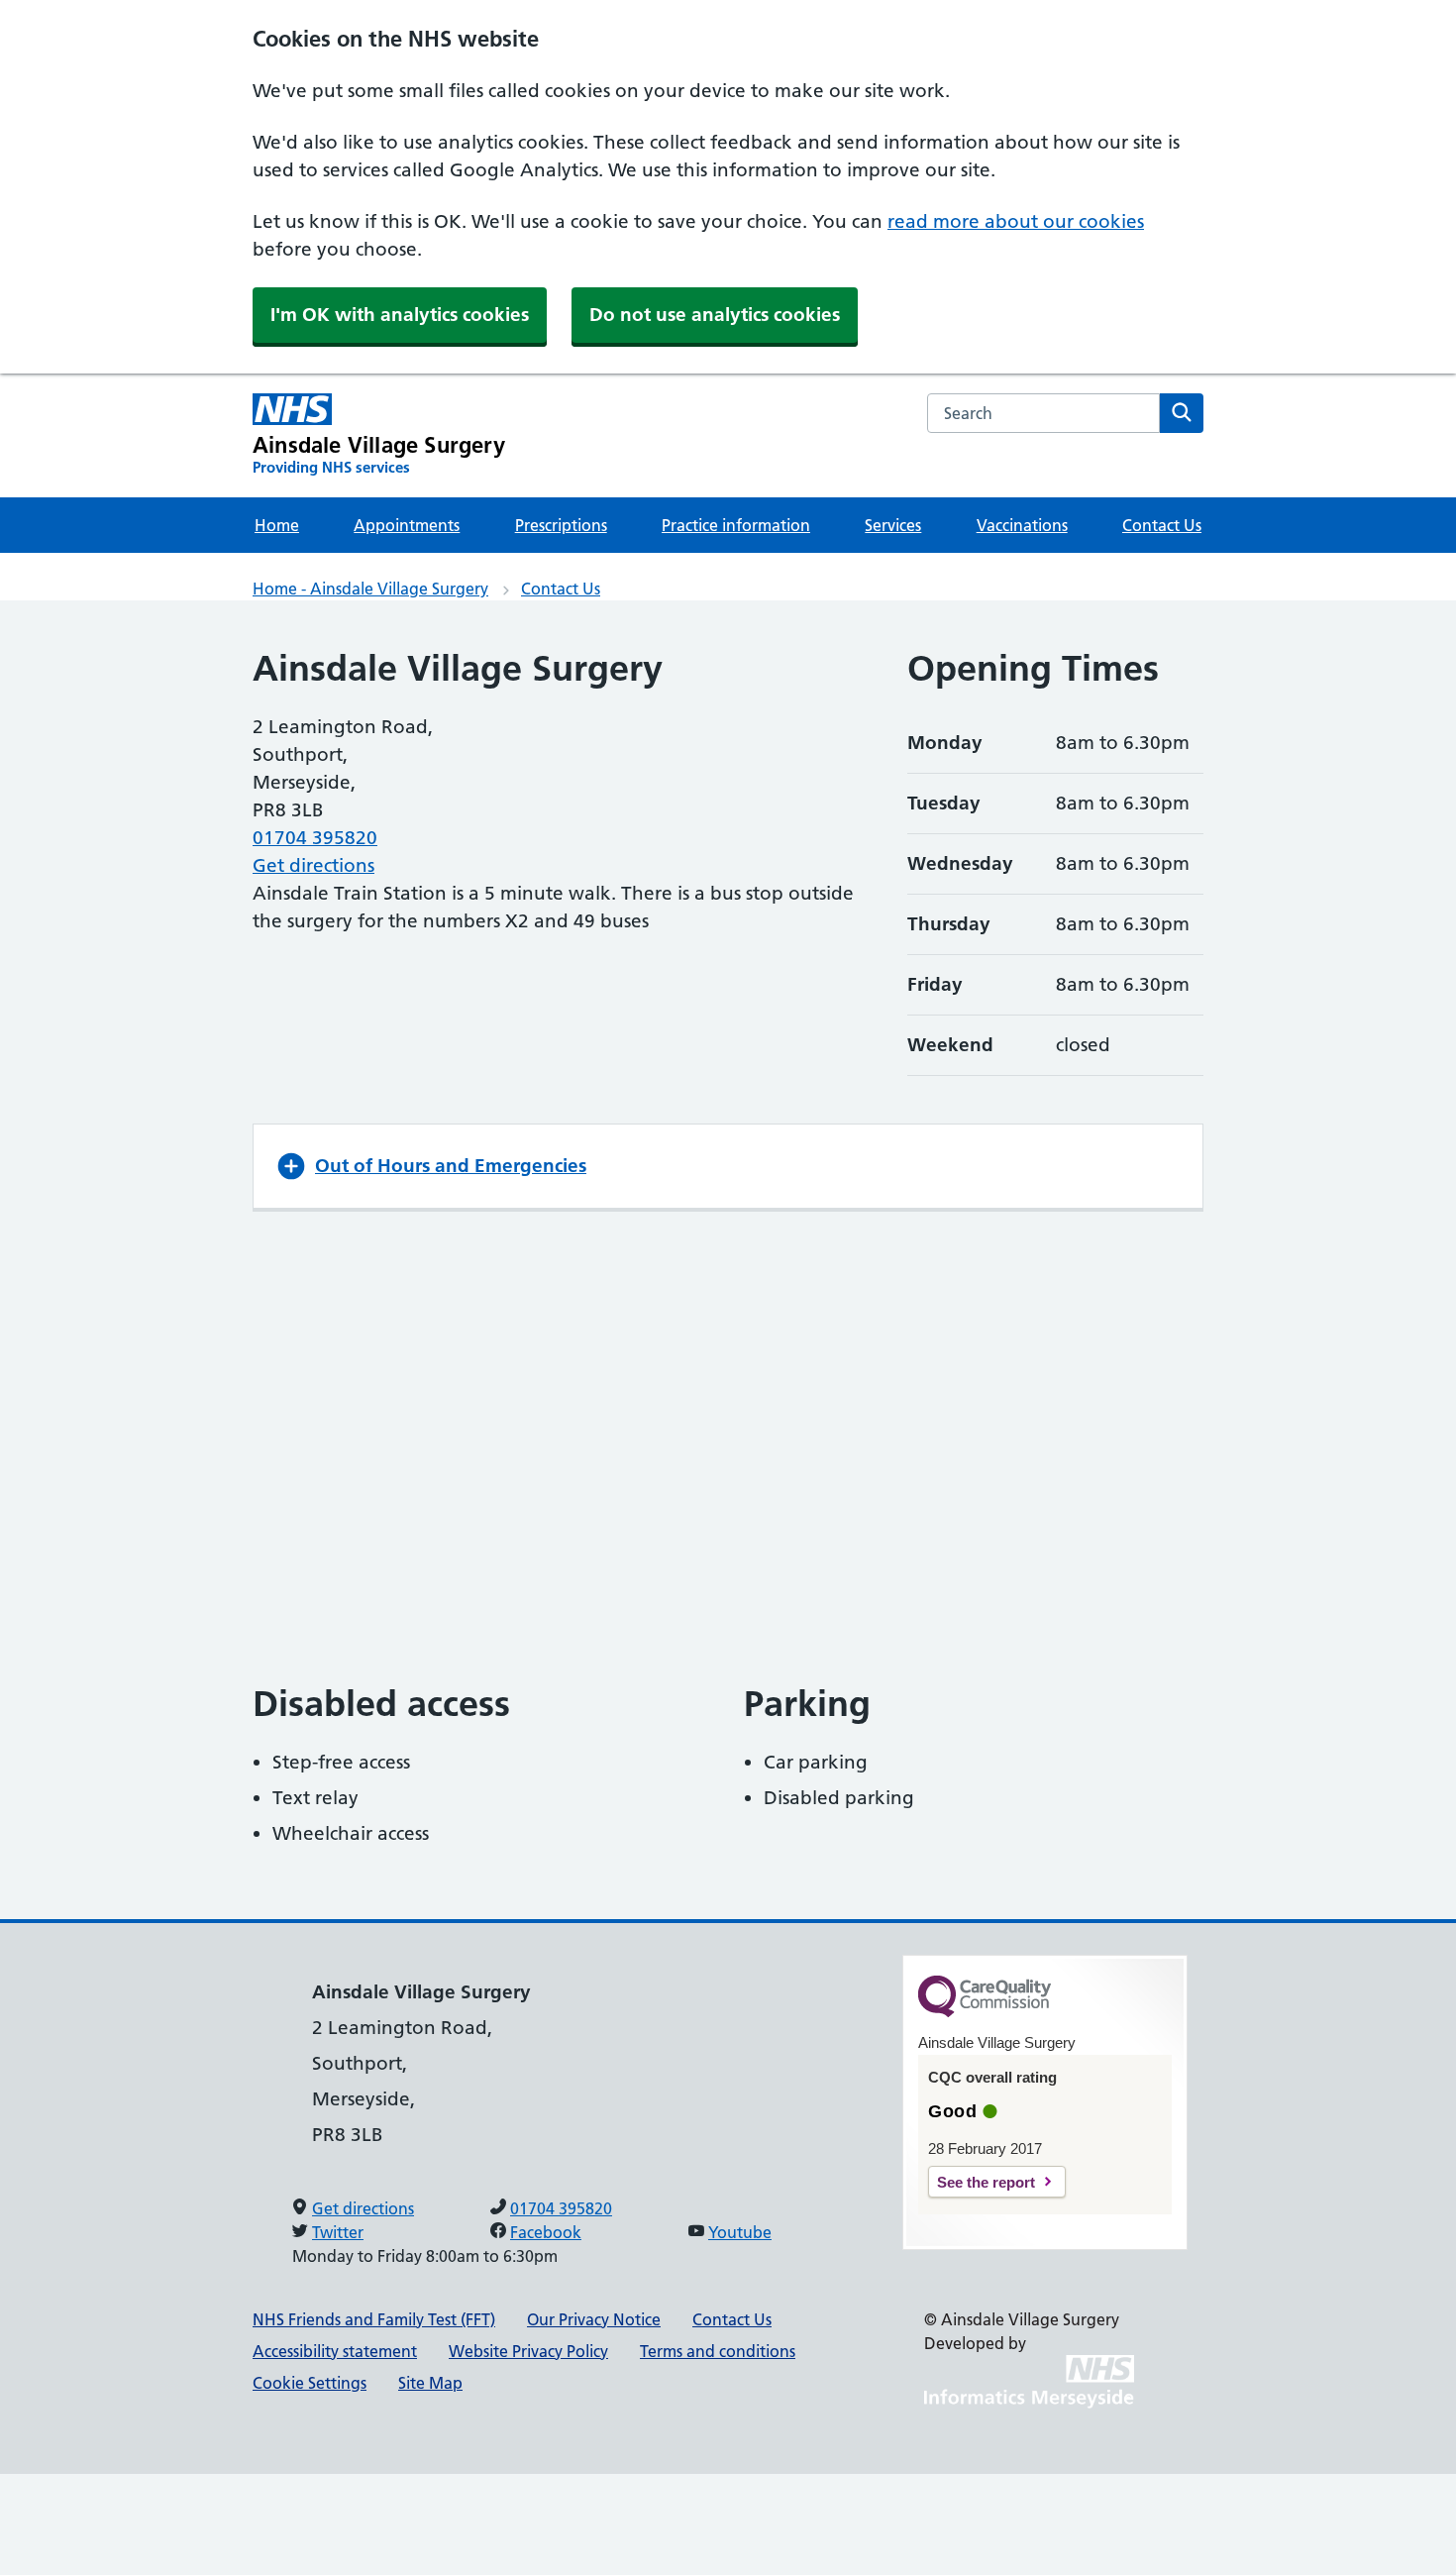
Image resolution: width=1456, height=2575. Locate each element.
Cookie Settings (310, 2383)
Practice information (736, 525)
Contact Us (1162, 525)
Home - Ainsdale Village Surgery (370, 589)
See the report (986, 2182)
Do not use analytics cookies (715, 315)
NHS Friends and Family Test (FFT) (374, 2319)
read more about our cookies (1016, 221)
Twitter (338, 2232)
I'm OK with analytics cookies (400, 315)
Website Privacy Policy (528, 2351)
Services (893, 525)
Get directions (313, 865)
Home (277, 525)
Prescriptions (561, 525)
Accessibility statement (335, 2351)
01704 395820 (315, 838)
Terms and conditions (718, 2351)
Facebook (546, 2232)
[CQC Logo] (985, 2012)
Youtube (740, 2232)
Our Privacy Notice (594, 2319)
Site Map (430, 2383)
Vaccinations (1022, 525)
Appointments (407, 525)
